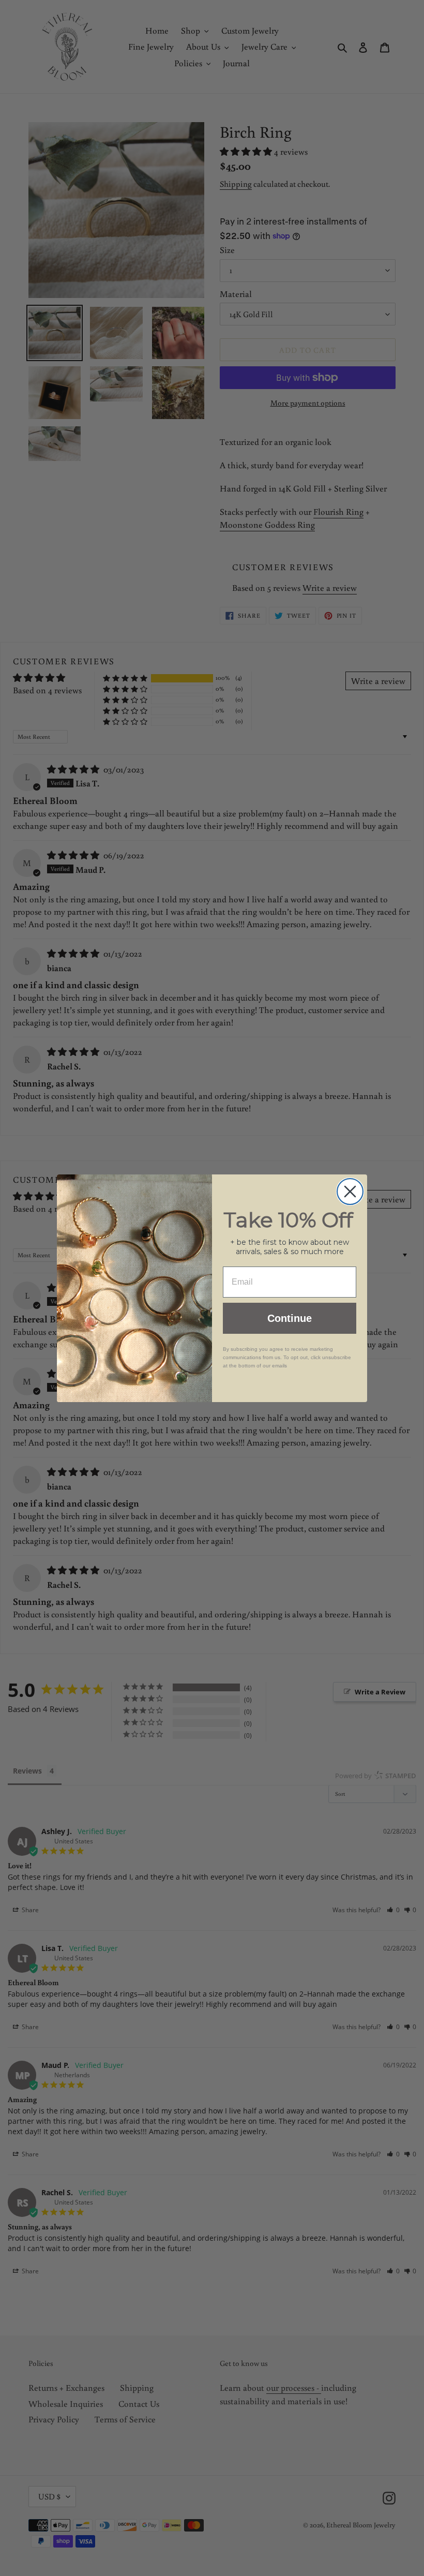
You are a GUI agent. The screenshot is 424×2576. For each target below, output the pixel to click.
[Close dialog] (350, 1192)
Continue (290, 1318)
